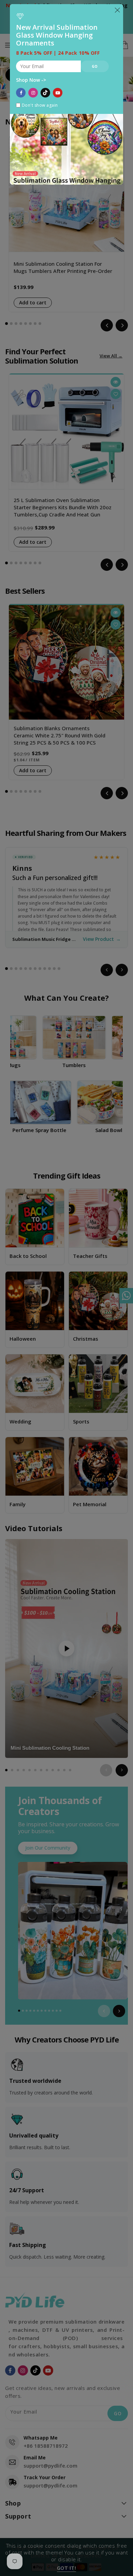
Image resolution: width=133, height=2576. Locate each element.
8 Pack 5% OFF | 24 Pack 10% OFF (58, 53)
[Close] (117, 10)
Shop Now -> (31, 80)
